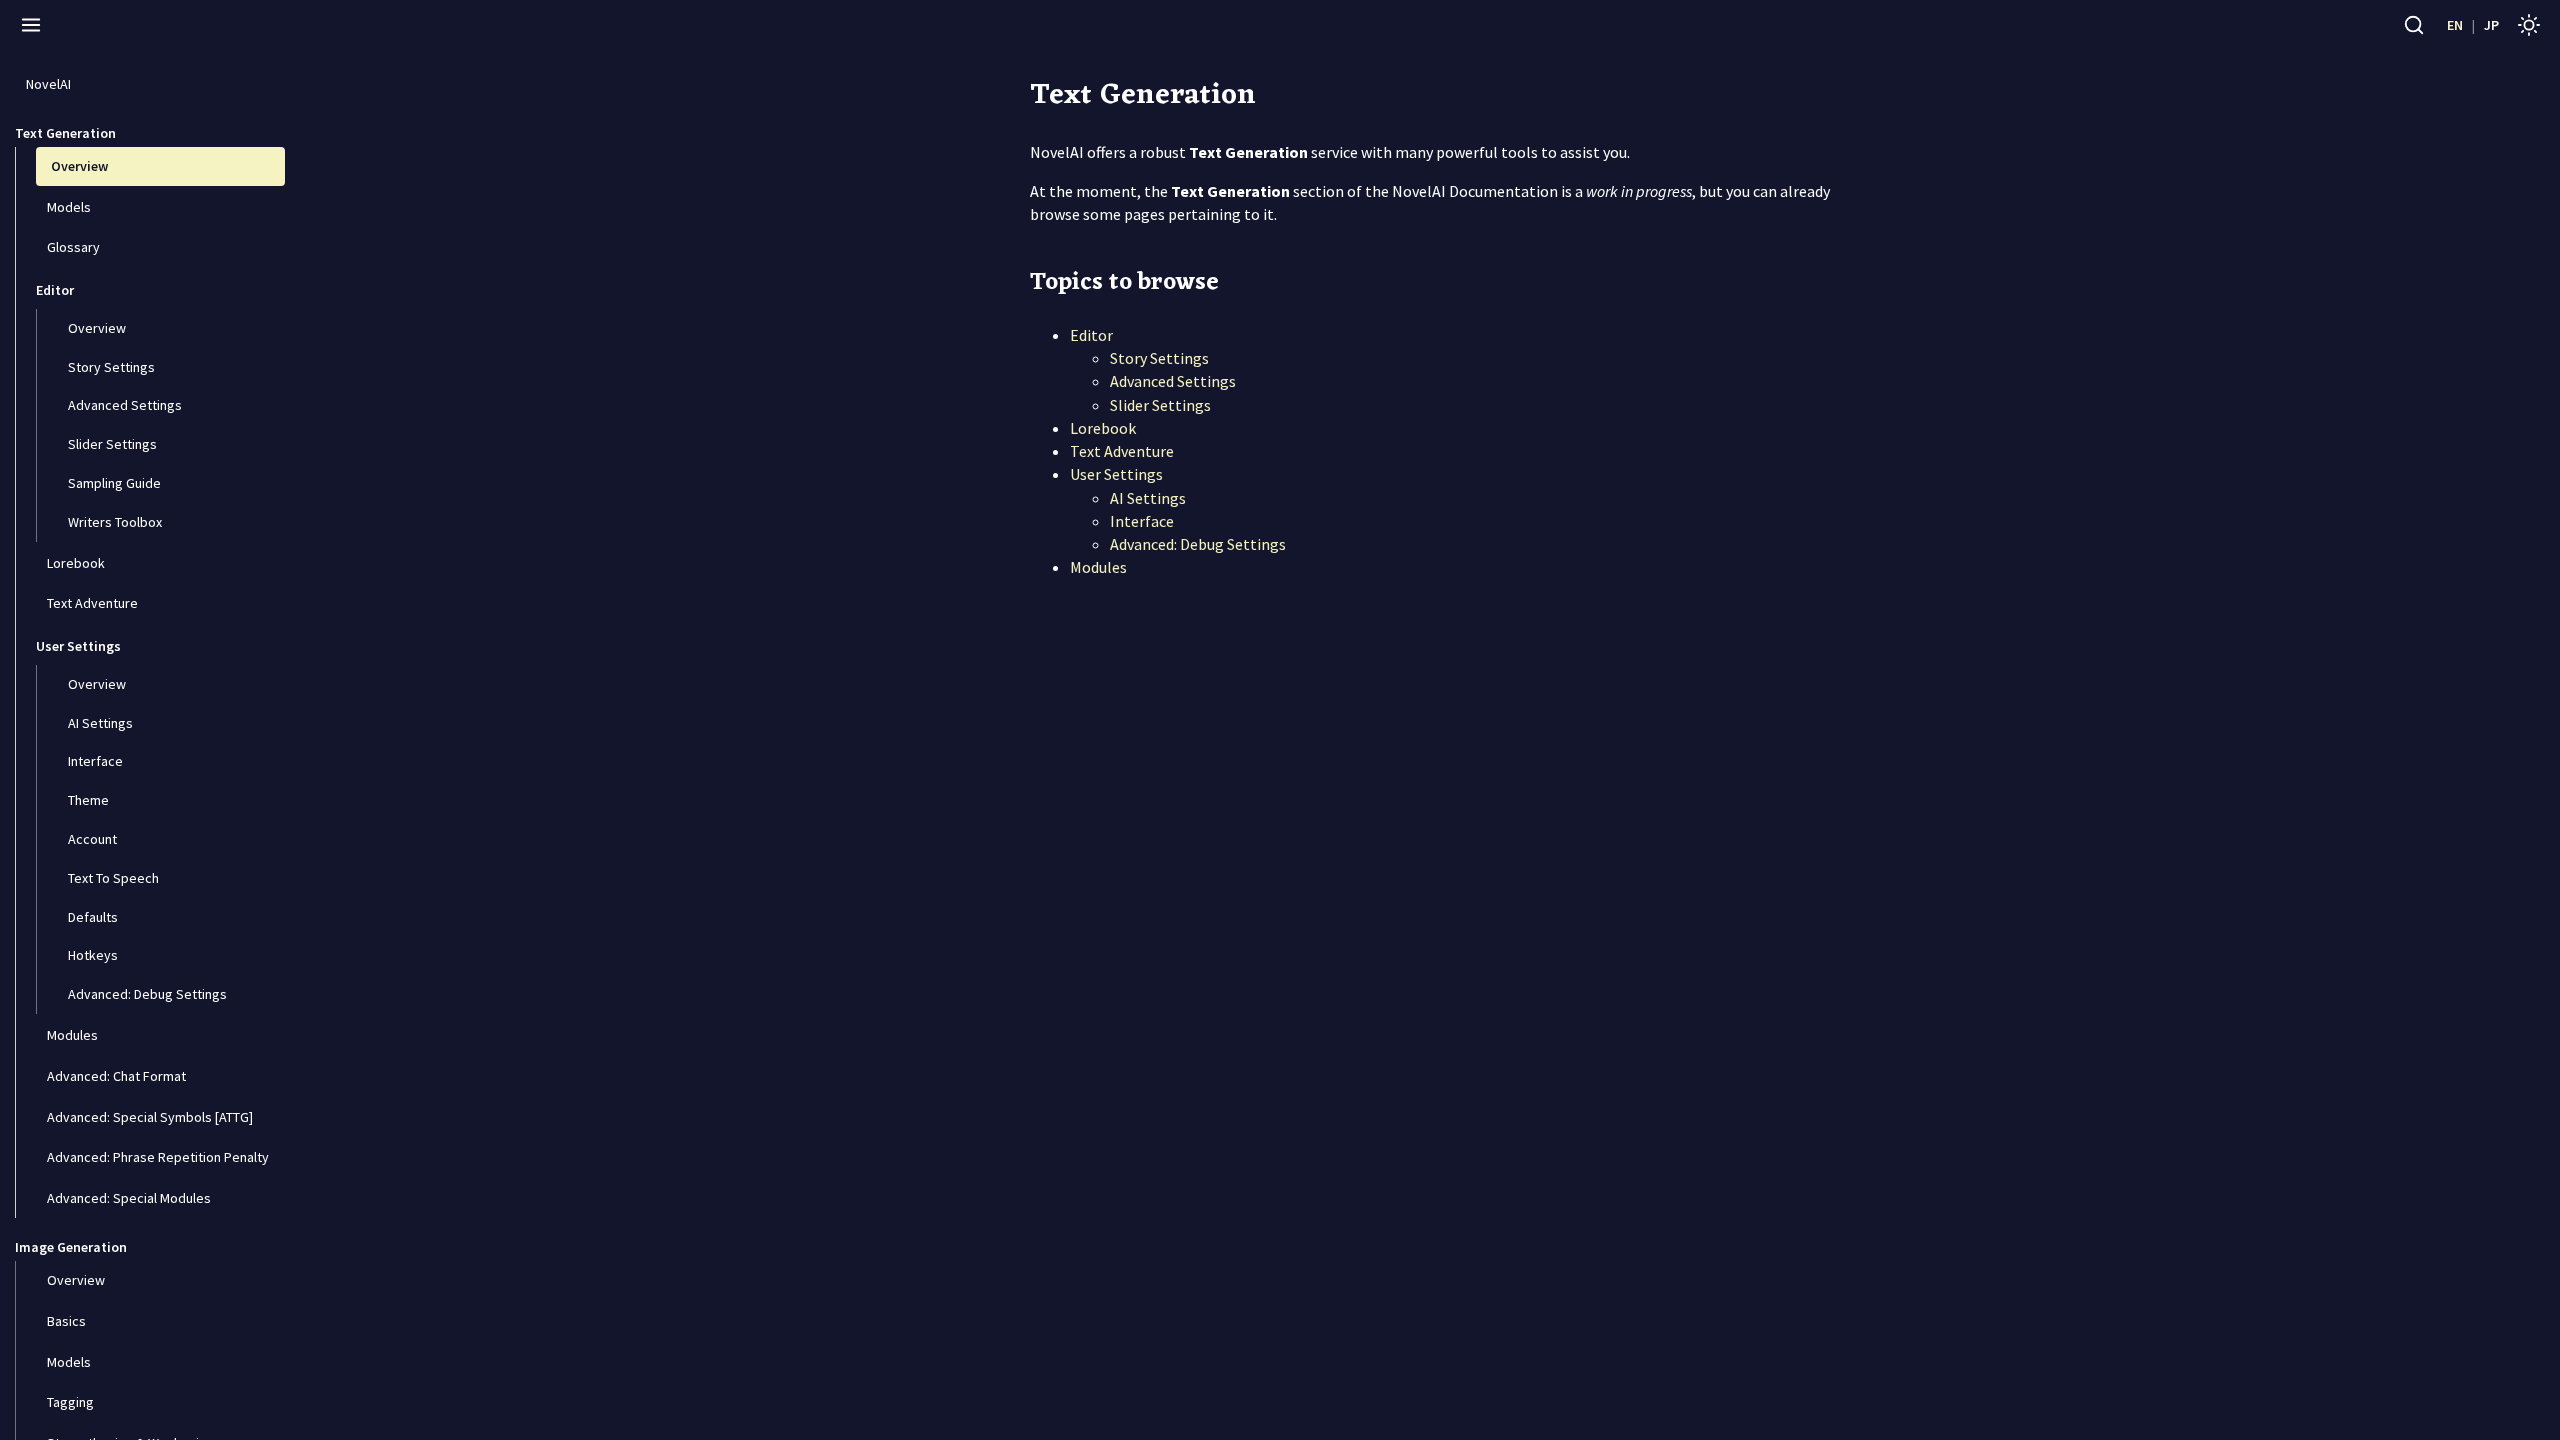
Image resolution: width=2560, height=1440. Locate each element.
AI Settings (99, 723)
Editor (1091, 335)
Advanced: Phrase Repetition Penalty (156, 1157)
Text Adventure (91, 603)
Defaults (91, 917)
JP (2491, 25)
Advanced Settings (123, 405)
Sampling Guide (113, 483)
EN (2455, 25)
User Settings (1116, 474)
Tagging (69, 1402)
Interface (94, 761)
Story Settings (110, 367)
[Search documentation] (2414, 25)
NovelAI (47, 84)
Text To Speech (112, 878)
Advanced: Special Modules (127, 1198)
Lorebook (74, 563)
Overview (78, 166)
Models (67, 207)
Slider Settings (111, 444)
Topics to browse (1124, 283)
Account (91, 839)
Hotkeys (91, 955)
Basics (65, 1321)
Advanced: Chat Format (115, 1076)
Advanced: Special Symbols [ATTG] (148, 1117)
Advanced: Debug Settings (146, 994)
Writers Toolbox (113, 522)
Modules (71, 1035)
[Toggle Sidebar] (31, 25)
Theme (87, 800)
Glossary (72, 247)
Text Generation (1143, 95)
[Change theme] (2529, 25)
